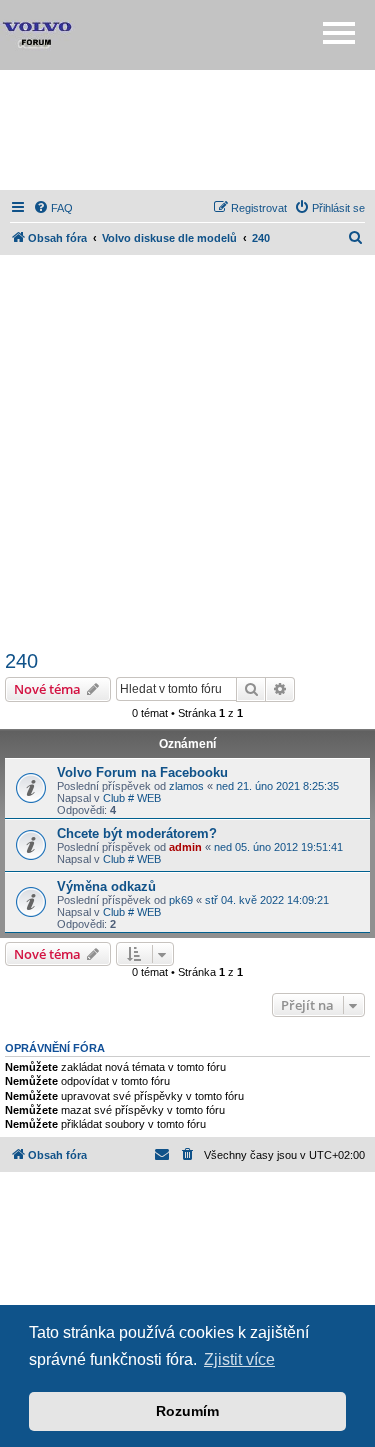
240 (21, 661)
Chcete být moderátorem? (137, 833)
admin (185, 847)
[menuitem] (53, 208)
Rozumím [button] (187, 1411)
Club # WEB (132, 798)
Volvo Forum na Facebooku (142, 772)
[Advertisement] (188, 130)
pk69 (181, 900)
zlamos (186, 786)
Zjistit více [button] (239, 1359)
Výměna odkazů (106, 886)
